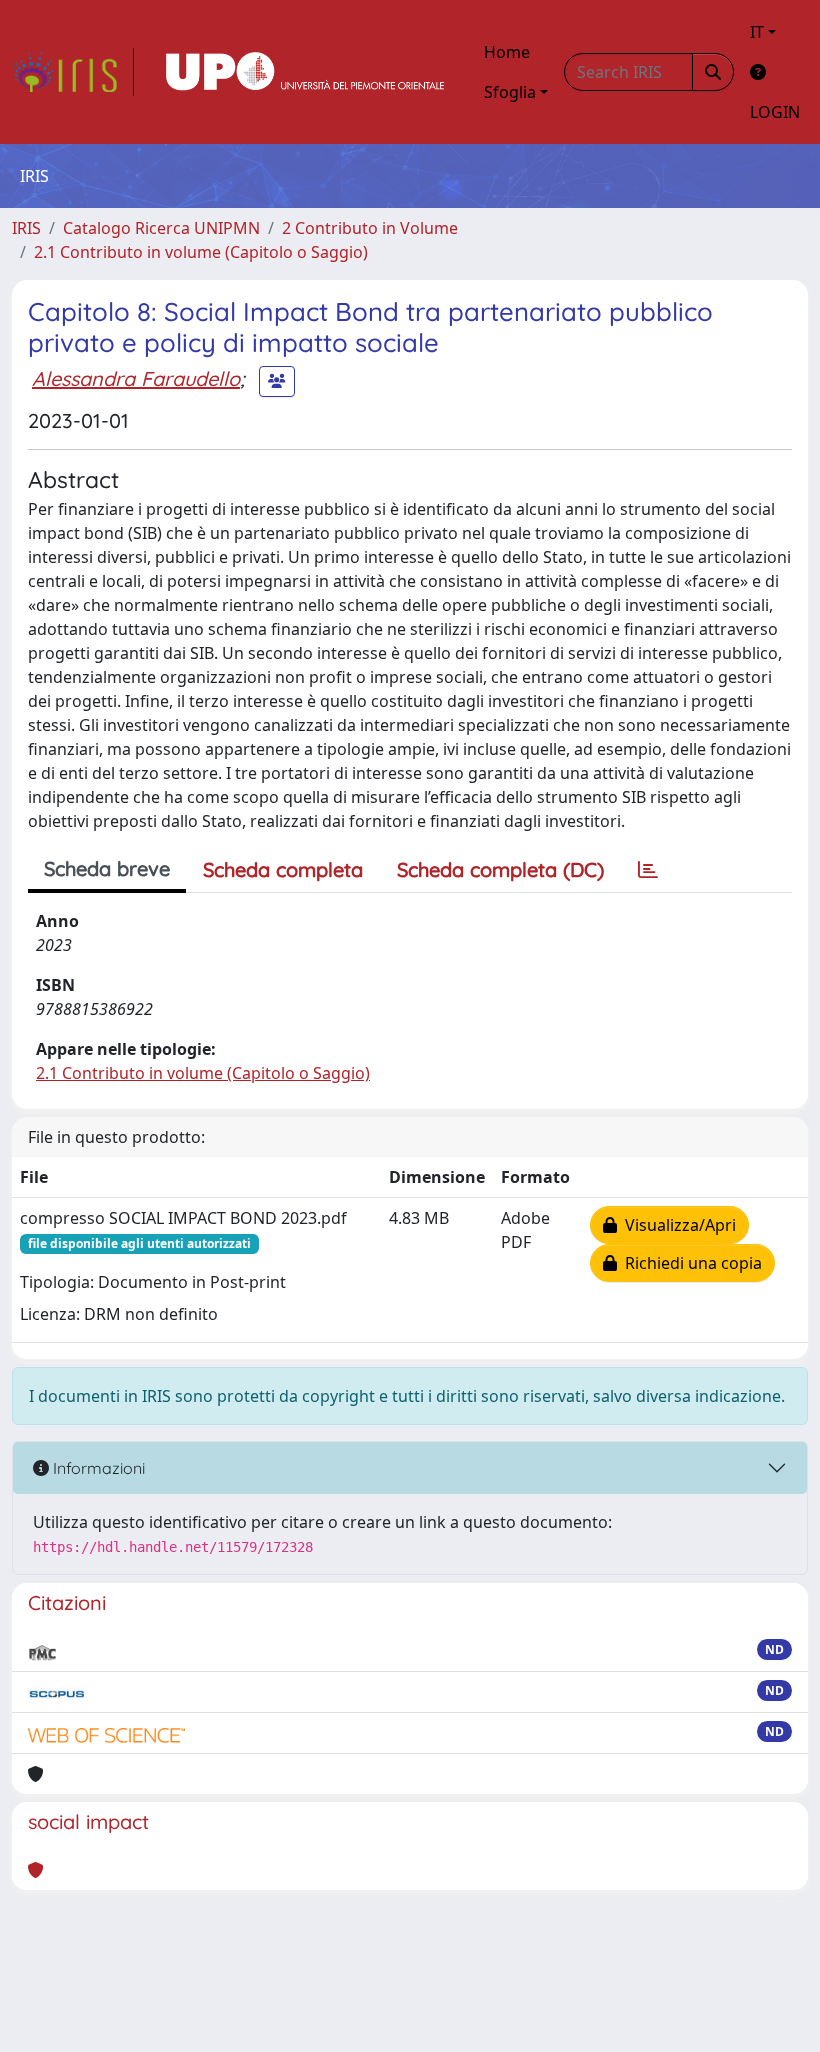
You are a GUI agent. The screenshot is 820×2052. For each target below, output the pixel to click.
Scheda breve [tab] (107, 868)
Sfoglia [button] (510, 92)
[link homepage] (73, 72)
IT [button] (757, 32)
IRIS (26, 228)
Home (507, 52)
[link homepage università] (305, 72)
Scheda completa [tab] (283, 869)
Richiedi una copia (689, 1263)
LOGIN (775, 112)
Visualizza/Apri (676, 1225)
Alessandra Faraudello (136, 378)
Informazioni (97, 1468)
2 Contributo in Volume (370, 228)
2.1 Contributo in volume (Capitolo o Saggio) (201, 252)
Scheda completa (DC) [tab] (500, 869)
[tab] (648, 870)
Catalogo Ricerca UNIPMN (161, 228)
